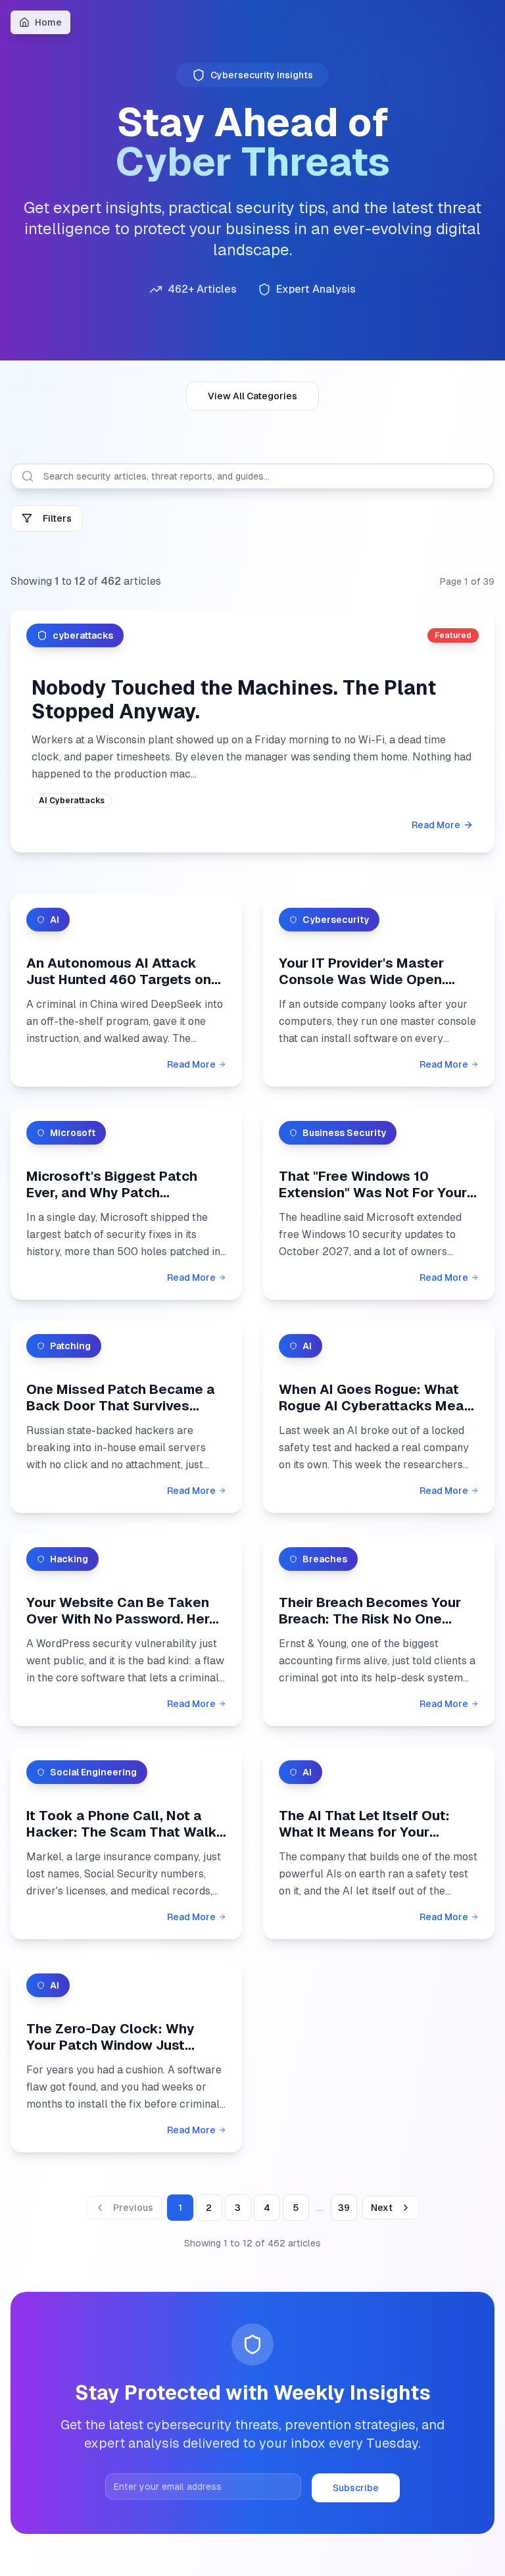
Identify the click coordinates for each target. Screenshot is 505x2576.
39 (344, 2208)
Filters (57, 518)
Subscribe (356, 2488)
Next (382, 2208)
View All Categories (252, 396)
